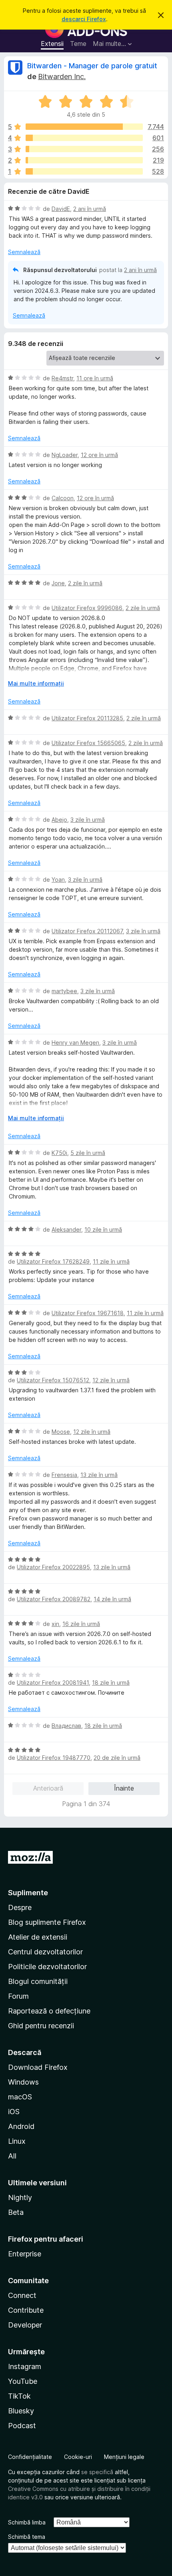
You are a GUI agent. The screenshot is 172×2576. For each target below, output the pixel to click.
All (12, 2156)
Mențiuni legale (124, 2457)
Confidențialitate (30, 2457)
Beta (16, 2212)
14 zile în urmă (112, 1599)
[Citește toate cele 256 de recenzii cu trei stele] (84, 149)
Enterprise (25, 2254)
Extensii (52, 44)
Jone (58, 583)
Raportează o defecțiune (49, 2011)
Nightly (20, 2197)
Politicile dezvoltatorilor (47, 1967)
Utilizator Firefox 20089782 (54, 1599)
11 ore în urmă (95, 378)
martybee (64, 991)
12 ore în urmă (99, 455)
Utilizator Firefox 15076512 (53, 1380)
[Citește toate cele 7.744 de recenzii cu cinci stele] (84, 127)
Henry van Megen (75, 1043)
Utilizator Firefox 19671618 (88, 1313)
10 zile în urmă (103, 1229)
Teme (78, 44)
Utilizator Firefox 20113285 (87, 718)
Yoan (58, 880)
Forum (18, 1996)
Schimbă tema (27, 2537)
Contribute (26, 2310)
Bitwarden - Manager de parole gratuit (92, 66)
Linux (17, 2141)
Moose (61, 1432)
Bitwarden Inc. (62, 77)
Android (21, 2126)
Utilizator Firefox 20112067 (87, 931)
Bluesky (21, 2411)
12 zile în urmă (111, 1380)
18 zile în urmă (111, 1683)
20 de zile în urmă (117, 1758)
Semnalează (24, 252)
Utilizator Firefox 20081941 (53, 1683)
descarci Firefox (84, 19)
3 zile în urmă (88, 820)
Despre (20, 1907)
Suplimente (28, 1893)
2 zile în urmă (85, 583)
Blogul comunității (38, 1981)
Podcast (22, 2426)
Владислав (66, 1726)
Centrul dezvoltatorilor (45, 1952)
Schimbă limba (27, 2522)
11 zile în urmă (111, 1261)
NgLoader (65, 455)
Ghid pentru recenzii (41, 2026)
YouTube (23, 2381)
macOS (20, 2097)
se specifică (97, 2472)
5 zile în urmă (88, 1153)
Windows (23, 2082)
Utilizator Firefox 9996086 (87, 608)
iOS (14, 2112)
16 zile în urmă (81, 1624)
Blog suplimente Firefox (47, 1922)
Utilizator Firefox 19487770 (54, 1758)
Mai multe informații (36, 683)
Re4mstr (62, 378)
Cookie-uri (78, 2457)
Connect (22, 2295)
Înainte (124, 1788)
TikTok (19, 2396)
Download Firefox (38, 2067)
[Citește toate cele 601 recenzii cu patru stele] (84, 138)
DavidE (61, 209)
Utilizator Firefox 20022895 (53, 1567)
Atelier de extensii (38, 1937)
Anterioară (48, 1788)
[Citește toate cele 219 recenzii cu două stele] (84, 160)
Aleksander (66, 1229)
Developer (25, 2325)
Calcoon (63, 498)
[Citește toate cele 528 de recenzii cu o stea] (84, 171)
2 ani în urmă (90, 209)
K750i (59, 1153)
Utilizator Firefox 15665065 (88, 743)
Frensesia (64, 1475)
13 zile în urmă (99, 1475)
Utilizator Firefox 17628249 (53, 1261)
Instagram (25, 2366)
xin (55, 1624)
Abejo (59, 820)
